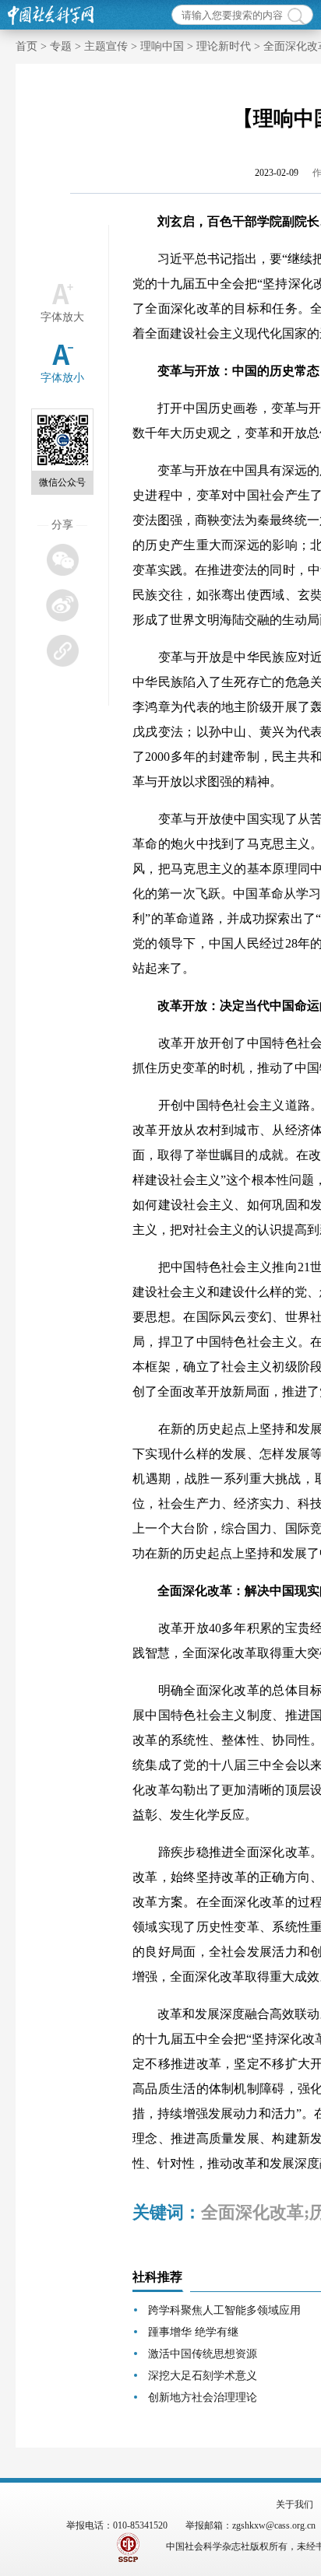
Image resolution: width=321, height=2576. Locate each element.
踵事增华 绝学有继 (193, 2332)
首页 (26, 46)
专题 (61, 46)
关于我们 (295, 2504)
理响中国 (162, 46)
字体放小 (62, 378)
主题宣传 (106, 46)
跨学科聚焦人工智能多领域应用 (224, 2310)
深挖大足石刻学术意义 (203, 2376)
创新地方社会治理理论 (203, 2397)
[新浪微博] (62, 605)
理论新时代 (224, 46)
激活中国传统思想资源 (203, 2354)
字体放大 (62, 317)
